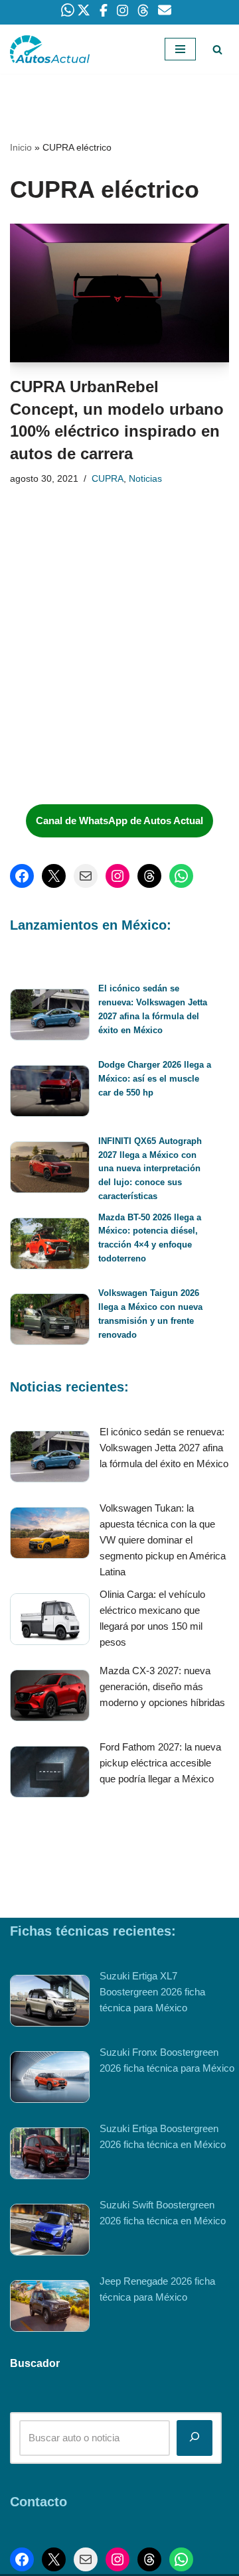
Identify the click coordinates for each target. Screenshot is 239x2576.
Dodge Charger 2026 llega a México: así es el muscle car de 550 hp (155, 1079)
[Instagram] (118, 876)
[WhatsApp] (181, 876)
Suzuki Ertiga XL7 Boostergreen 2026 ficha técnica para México (152, 1992)
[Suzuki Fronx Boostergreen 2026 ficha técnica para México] (50, 2079)
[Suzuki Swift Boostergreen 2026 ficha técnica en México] (50, 2232)
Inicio (21, 147)
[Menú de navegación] (180, 49)
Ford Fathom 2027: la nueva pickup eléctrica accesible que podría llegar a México (160, 1763)
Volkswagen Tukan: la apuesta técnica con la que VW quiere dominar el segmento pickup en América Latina (163, 1540)
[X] (54, 876)
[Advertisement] (110, 695)
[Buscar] (217, 49)
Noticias (145, 479)
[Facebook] (22, 876)
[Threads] (149, 876)
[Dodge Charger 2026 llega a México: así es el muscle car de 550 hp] (50, 1093)
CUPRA (108, 479)
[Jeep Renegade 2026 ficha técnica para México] (50, 2308)
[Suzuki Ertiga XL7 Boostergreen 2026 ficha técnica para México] (50, 2003)
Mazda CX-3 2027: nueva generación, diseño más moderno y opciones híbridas (162, 1686)
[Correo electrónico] (86, 876)
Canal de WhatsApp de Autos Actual (119, 821)
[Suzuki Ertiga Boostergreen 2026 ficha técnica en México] (50, 2156)
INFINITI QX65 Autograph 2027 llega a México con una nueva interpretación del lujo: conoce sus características (150, 1169)
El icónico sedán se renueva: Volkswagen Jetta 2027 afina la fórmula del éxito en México (164, 1448)
